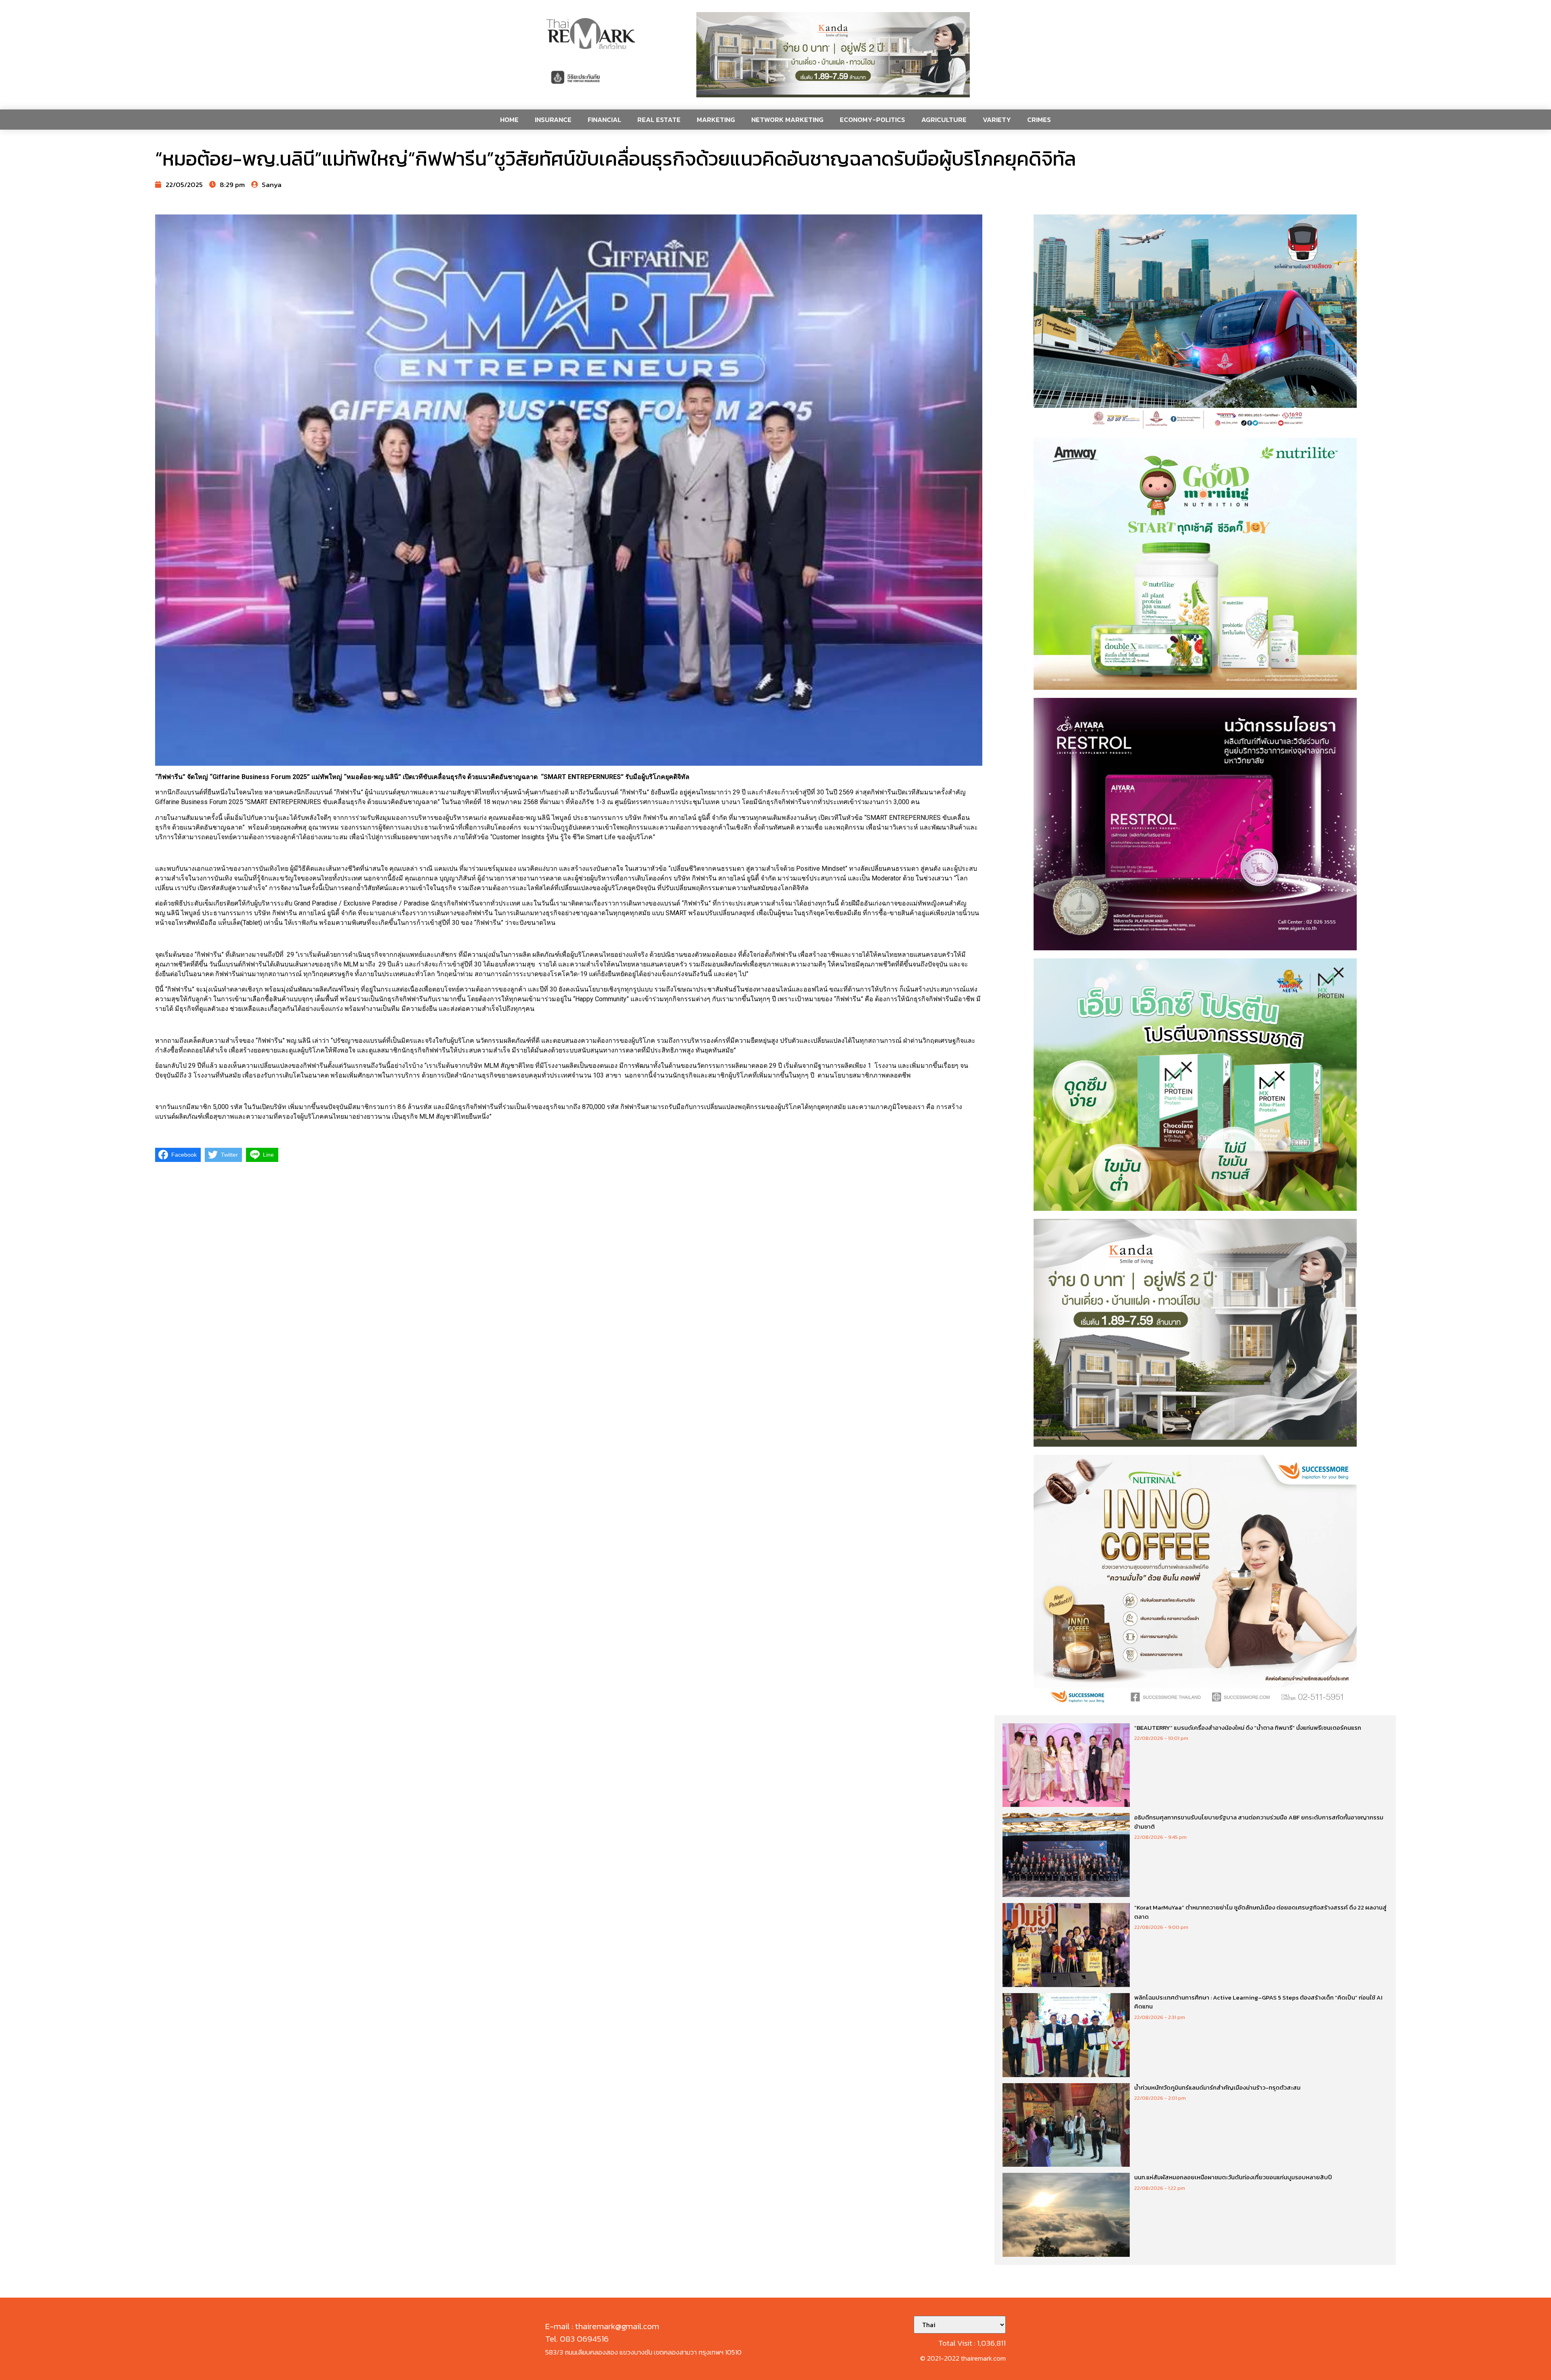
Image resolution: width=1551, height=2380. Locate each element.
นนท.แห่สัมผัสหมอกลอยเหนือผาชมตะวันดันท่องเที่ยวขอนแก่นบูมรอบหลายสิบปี (1233, 2177)
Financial (604, 120)
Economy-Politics (872, 120)
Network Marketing (787, 120)
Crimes (1039, 120)
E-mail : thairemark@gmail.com (602, 2326)
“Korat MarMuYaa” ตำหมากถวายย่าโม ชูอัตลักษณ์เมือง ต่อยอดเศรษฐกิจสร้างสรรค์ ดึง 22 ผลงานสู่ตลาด (1260, 1912)
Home (509, 120)
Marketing (716, 120)
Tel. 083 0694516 (577, 2339)
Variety (997, 120)
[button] (833, 55)
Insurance (553, 120)
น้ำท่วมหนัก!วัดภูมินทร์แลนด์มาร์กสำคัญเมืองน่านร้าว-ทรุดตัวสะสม (1217, 2087)
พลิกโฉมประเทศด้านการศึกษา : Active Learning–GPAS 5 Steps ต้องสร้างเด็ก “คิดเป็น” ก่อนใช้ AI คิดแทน (1258, 2002)
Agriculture (944, 120)
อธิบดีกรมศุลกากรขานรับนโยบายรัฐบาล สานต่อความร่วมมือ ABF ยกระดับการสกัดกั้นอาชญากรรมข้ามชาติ (1259, 1822)
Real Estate (659, 120)
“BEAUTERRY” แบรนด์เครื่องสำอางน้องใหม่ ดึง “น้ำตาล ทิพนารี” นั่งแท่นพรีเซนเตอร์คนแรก (1248, 1728)
